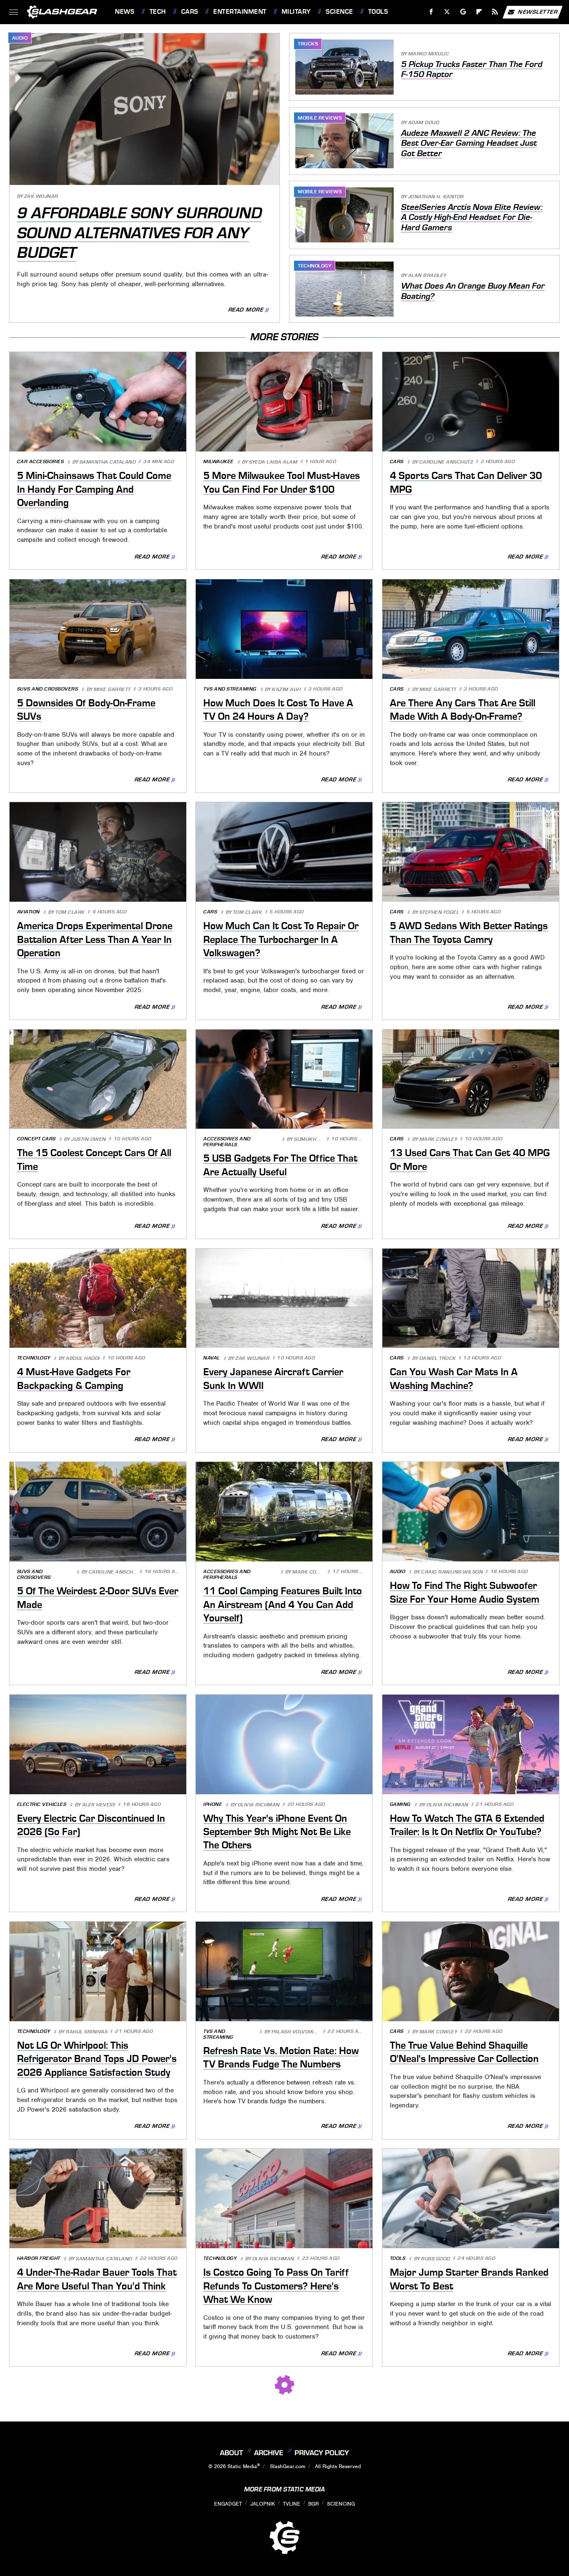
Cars (190, 12)
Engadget (228, 2504)
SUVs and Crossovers (48, 689)
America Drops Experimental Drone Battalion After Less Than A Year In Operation (95, 939)
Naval (212, 1358)
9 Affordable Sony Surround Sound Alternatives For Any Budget (140, 233)
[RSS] (495, 12)
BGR (313, 2504)
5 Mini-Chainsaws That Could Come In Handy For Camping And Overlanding (94, 489)
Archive (269, 2453)
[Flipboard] (479, 12)
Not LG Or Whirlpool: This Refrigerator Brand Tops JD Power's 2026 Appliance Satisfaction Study (97, 2059)
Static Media (242, 2466)
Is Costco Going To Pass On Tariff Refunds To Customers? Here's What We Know (276, 2286)
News (125, 12)
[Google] (463, 12)
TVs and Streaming (230, 689)
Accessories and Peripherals (227, 1142)
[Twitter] (447, 12)
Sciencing (341, 2504)
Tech (158, 12)
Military (296, 12)
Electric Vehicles (42, 1804)
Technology (314, 266)
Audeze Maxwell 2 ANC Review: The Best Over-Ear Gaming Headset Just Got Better (469, 143)
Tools (378, 12)
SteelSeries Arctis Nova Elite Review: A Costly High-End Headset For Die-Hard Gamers (472, 217)
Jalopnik (263, 2504)
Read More (246, 310)
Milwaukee (218, 462)
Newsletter (538, 11)
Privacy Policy (322, 2453)
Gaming (400, 1804)
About (231, 2453)
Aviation (29, 912)
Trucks (308, 44)
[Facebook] (431, 12)
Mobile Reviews (320, 118)
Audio (20, 38)
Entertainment (240, 12)
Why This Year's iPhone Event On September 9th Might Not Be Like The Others (277, 1832)
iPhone (213, 1804)
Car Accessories (41, 462)
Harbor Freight (39, 2258)
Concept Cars (36, 1139)
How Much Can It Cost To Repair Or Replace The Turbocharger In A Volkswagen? (281, 939)
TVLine (292, 2504)
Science (339, 12)
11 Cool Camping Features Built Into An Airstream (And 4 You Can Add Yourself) (283, 1605)
